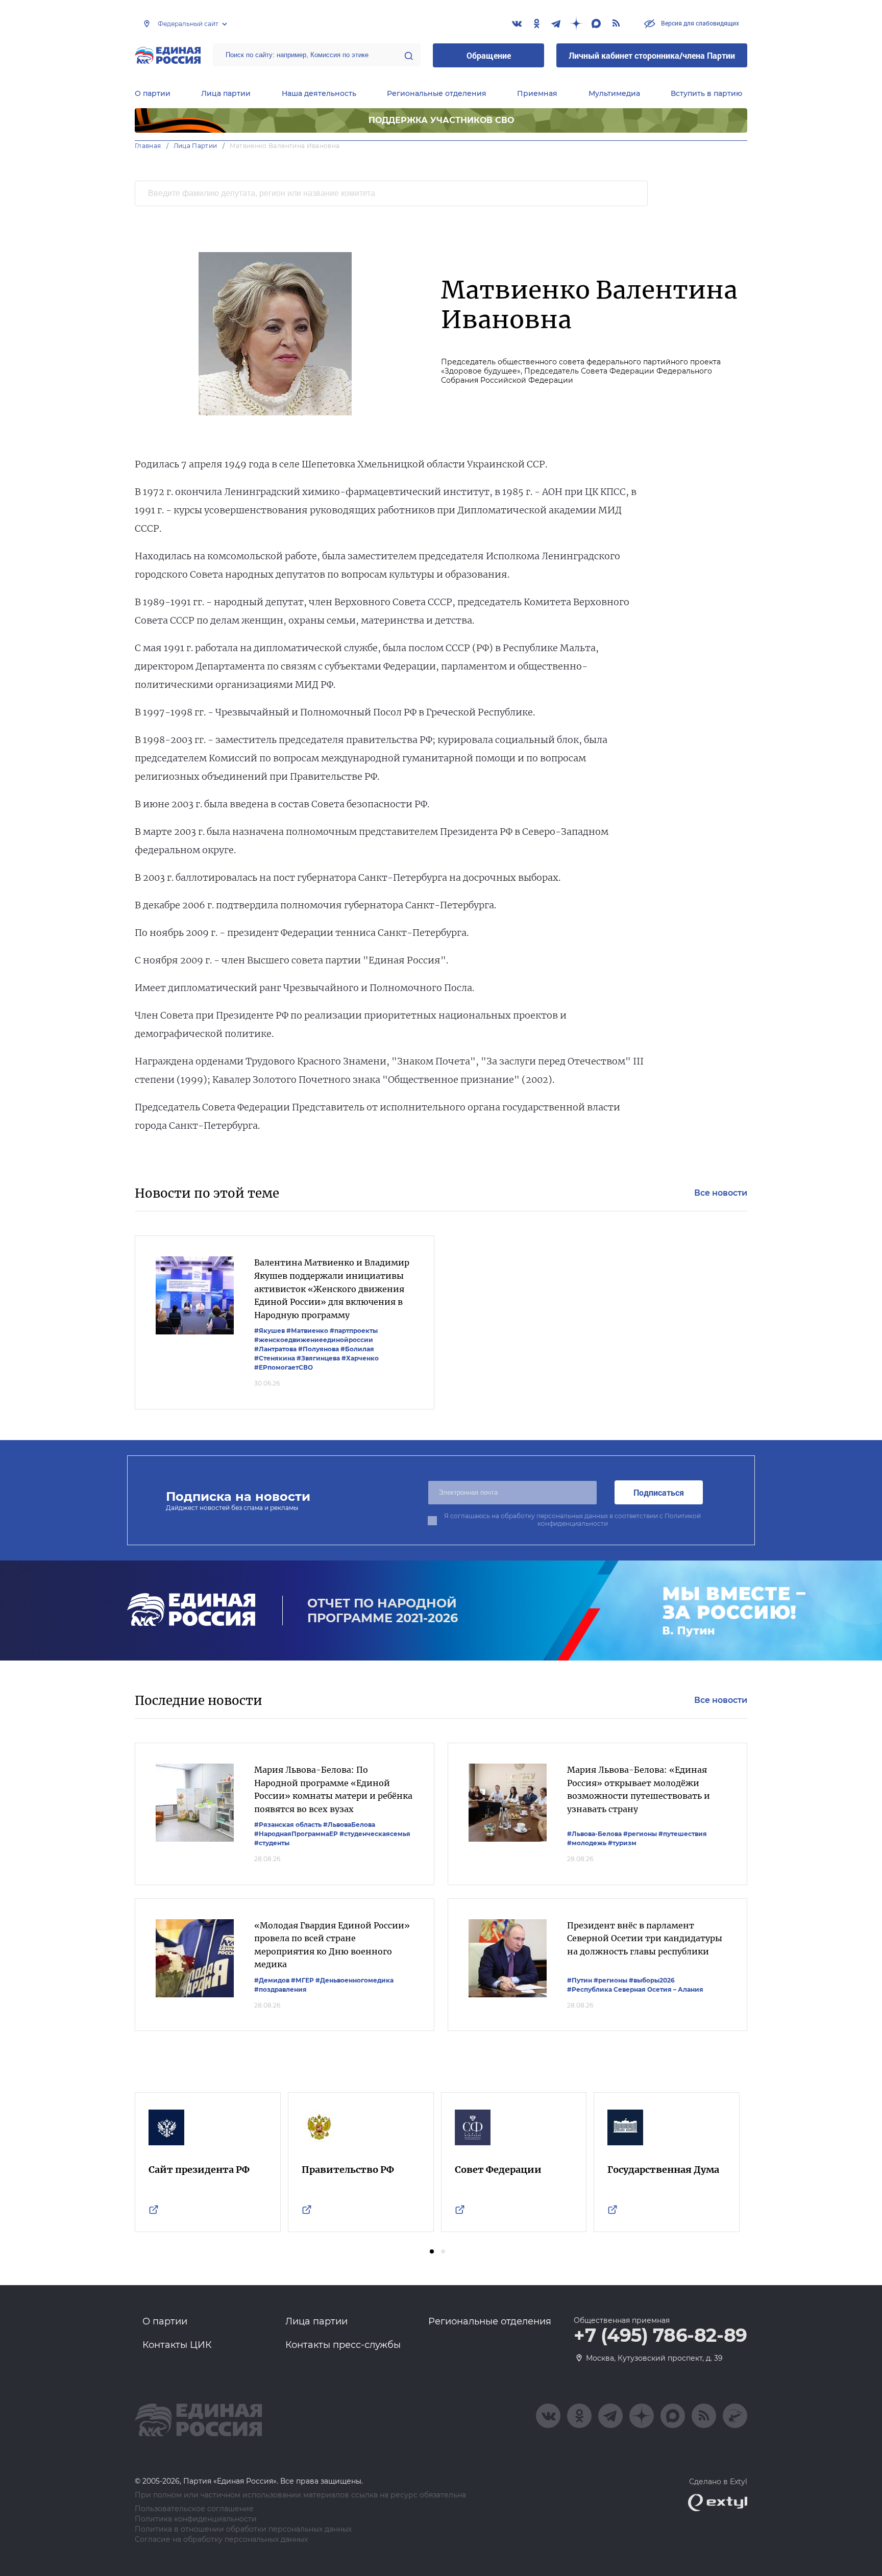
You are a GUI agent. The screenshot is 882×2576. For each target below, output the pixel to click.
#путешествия (683, 1834)
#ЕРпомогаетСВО (284, 1367)
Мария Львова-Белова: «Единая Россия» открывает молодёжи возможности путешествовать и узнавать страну (639, 1789)
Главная (148, 146)
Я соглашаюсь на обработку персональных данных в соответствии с (572, 1520)
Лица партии (226, 93)
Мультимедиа (614, 93)
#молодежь (587, 1843)
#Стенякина (275, 1358)
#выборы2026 (652, 1980)
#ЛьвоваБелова (349, 1825)
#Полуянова (318, 1349)
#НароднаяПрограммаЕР (296, 1834)
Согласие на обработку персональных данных (221, 2540)
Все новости (721, 1193)
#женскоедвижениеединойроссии (314, 1340)
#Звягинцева (318, 1358)
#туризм (622, 1843)
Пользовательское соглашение (194, 2509)
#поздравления (280, 1989)
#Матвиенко (307, 1331)
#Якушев (269, 1331)
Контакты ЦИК (177, 2345)
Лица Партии (195, 146)
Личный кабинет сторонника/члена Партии (652, 55)
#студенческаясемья (375, 1834)
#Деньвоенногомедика (354, 1980)
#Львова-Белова (594, 1834)
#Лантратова (275, 1349)
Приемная (537, 93)
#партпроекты (354, 1331)
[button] (432, 2251)
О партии (153, 93)
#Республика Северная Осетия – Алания (635, 1989)
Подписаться (659, 1492)
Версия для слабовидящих (699, 23)
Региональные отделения (437, 93)
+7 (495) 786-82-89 (660, 2336)
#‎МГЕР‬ (302, 1980)
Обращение (489, 55)
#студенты (272, 1843)
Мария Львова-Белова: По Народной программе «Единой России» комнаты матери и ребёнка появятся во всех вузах (333, 1789)
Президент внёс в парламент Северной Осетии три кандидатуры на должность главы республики (645, 1938)
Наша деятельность (319, 93)
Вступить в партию (706, 93)
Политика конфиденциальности (196, 2519)
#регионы (640, 1834)
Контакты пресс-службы (343, 2345)
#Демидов (272, 1980)
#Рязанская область (288, 1825)
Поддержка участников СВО (441, 120)
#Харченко (360, 1358)
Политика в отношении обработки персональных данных (243, 2529)
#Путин (580, 1980)
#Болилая (357, 1349)
